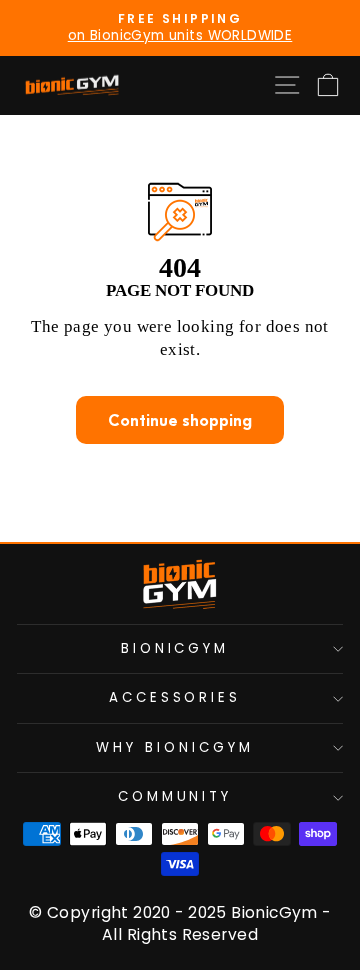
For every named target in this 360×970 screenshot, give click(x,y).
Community (175, 796)
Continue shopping (180, 420)
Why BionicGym (175, 747)
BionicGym (175, 648)
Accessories (175, 697)
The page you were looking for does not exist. (180, 338)
